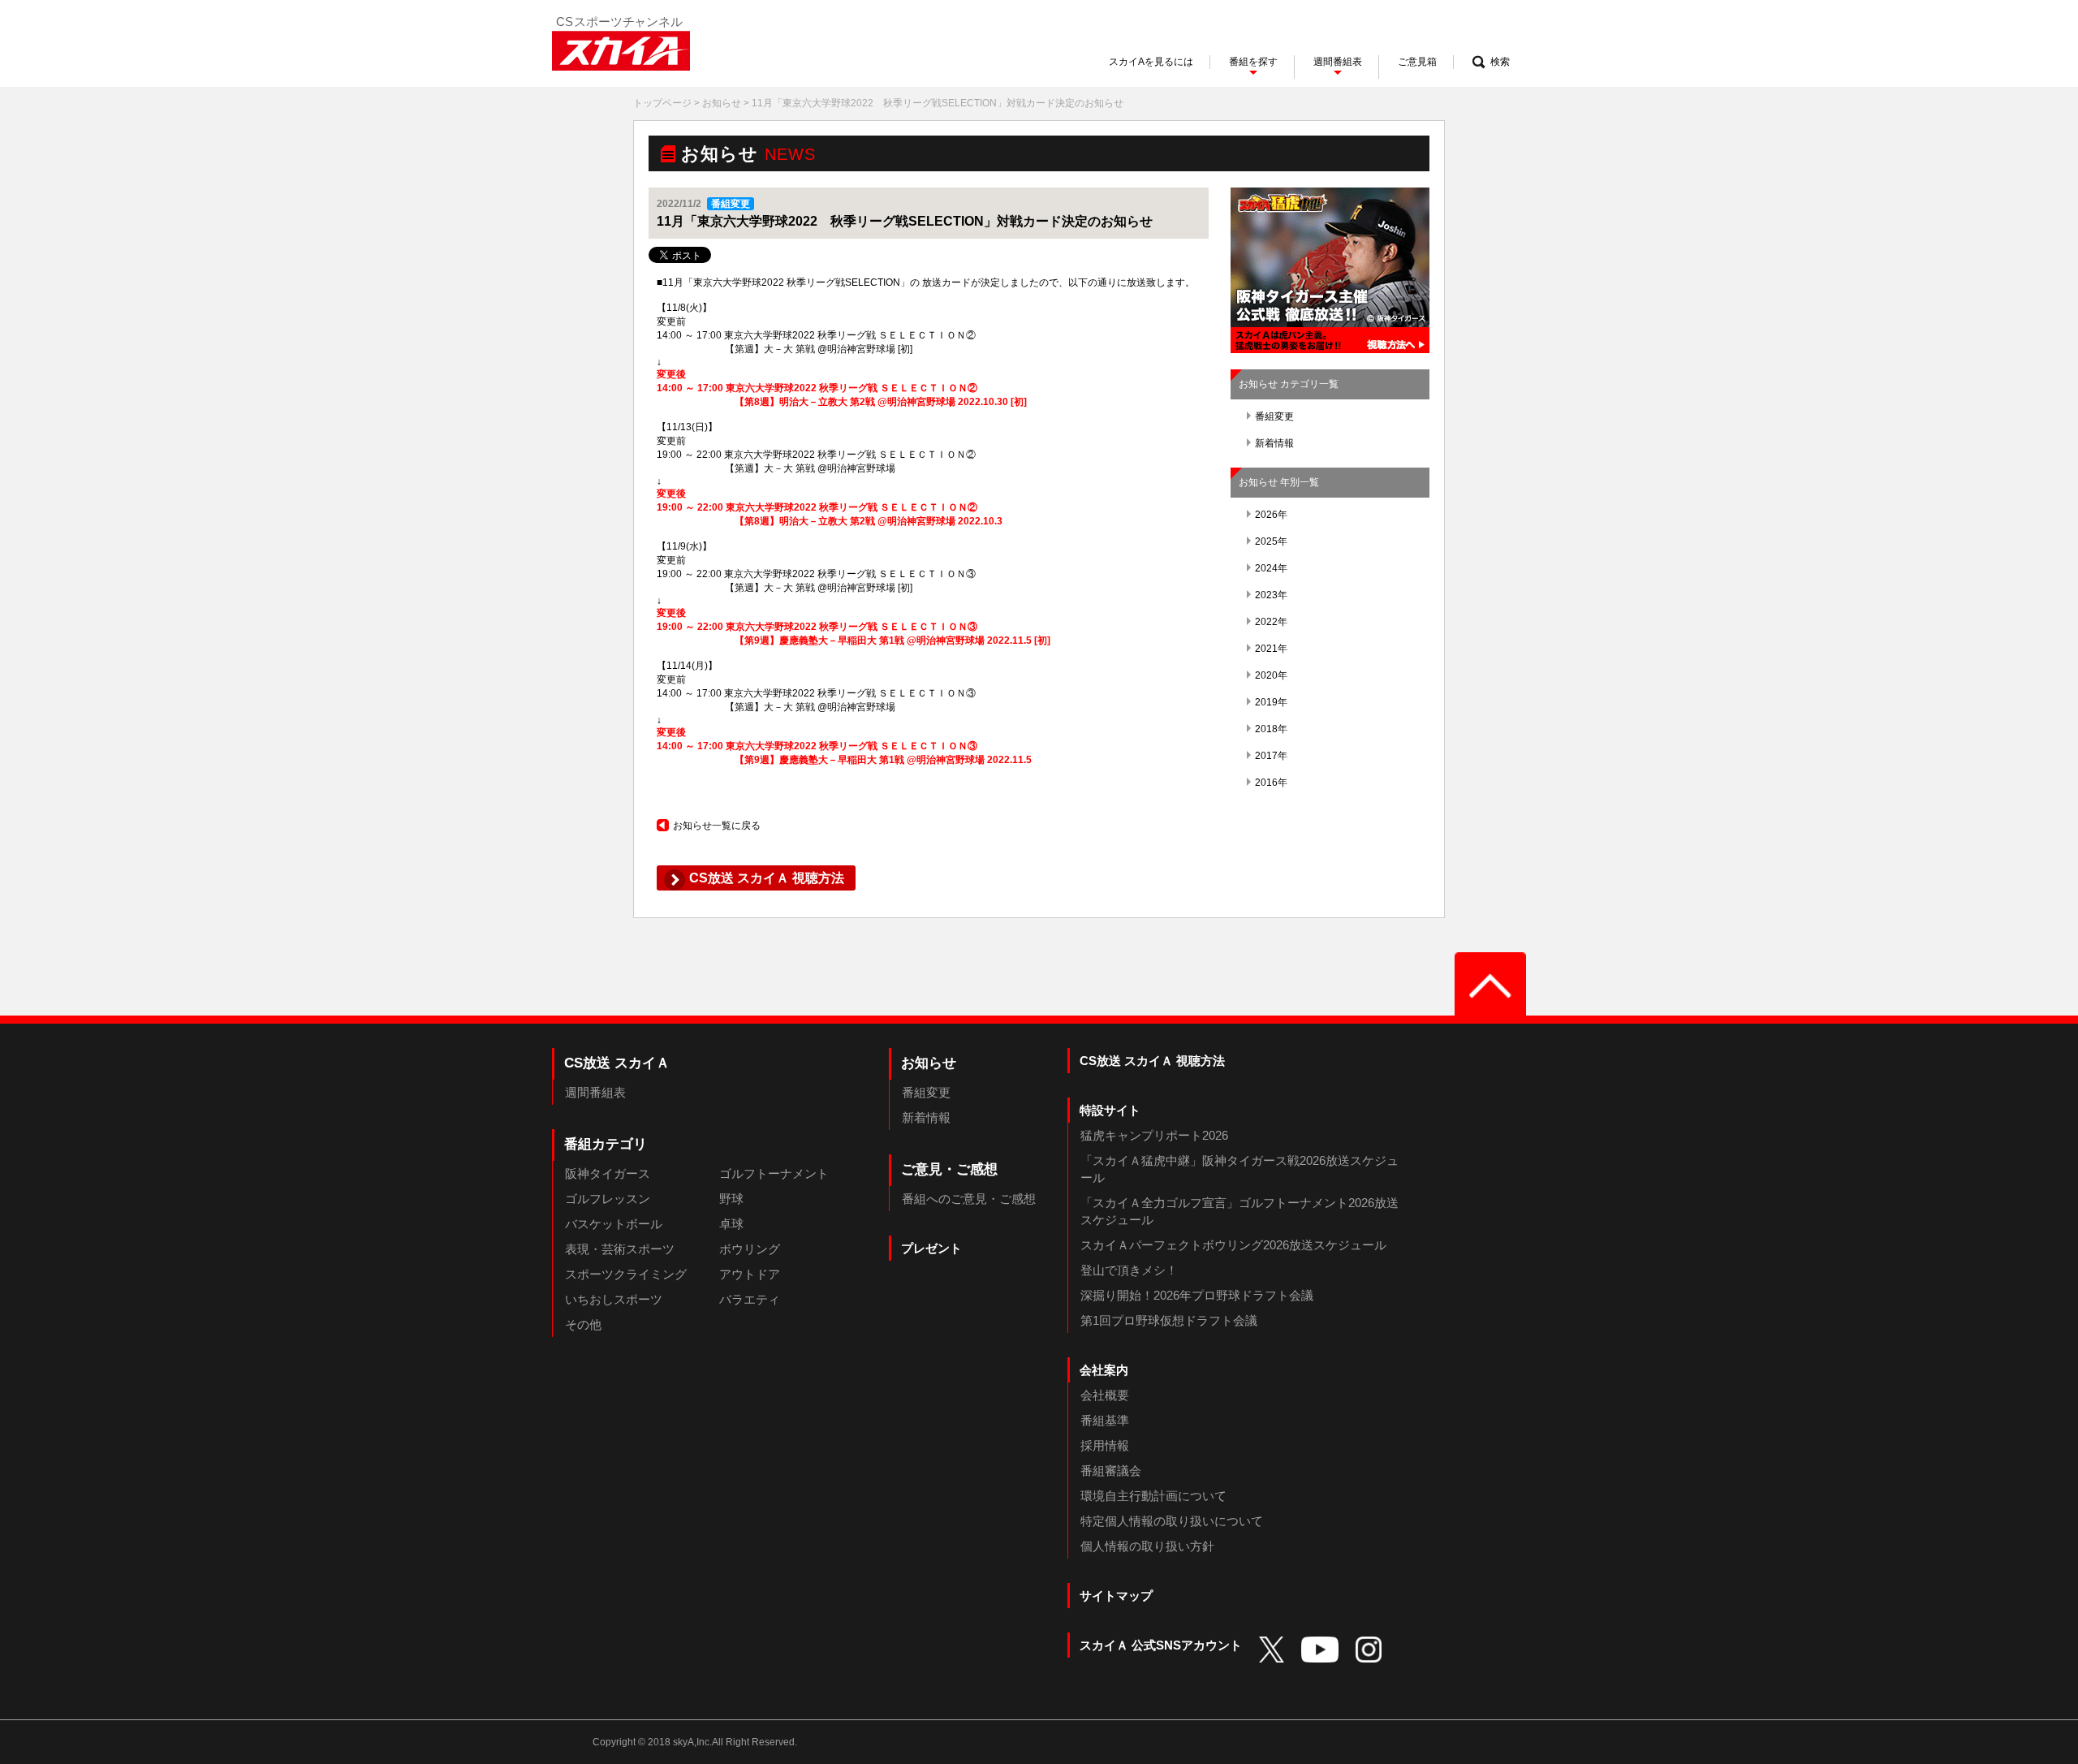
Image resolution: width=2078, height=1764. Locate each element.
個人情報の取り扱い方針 (1147, 1546)
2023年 (1271, 595)
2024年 (1271, 568)
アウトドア (750, 1274)
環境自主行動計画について (1153, 1496)
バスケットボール (614, 1224)
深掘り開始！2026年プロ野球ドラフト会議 (1197, 1295)
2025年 (1271, 541)
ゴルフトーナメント (774, 1173)
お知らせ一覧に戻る (717, 826)
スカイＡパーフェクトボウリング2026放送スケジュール (1233, 1245)
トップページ (662, 103)
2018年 (1271, 729)
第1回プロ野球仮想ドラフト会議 (1169, 1320)
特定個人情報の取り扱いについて (1172, 1521)
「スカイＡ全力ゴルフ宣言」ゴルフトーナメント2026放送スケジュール (1239, 1211)
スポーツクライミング (626, 1274)
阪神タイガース (608, 1173)
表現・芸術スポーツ (620, 1249)
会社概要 (1105, 1395)
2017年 (1271, 756)
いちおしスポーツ (614, 1299)
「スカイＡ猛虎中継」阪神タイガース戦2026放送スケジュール (1239, 1169)
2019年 (1271, 702)
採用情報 (1105, 1445)
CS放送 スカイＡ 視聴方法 (1152, 1061)
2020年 (1271, 675)
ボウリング (750, 1249)
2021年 (1271, 649)
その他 (583, 1324)
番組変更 (1274, 416)
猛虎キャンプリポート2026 (1154, 1135)
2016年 (1271, 783)
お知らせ (722, 103)
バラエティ (750, 1299)
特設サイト (1110, 1110)
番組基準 (1105, 1420)
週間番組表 (595, 1092)
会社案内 (1104, 1370)
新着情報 (1274, 443)
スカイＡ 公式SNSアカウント (1161, 1645)
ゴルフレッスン (608, 1199)
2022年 (1271, 622)
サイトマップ (1116, 1596)
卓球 (731, 1224)
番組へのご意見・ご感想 (969, 1199)
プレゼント (931, 1248)
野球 (731, 1199)
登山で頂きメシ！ (1129, 1270)
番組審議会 (1111, 1471)
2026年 (1271, 515)
